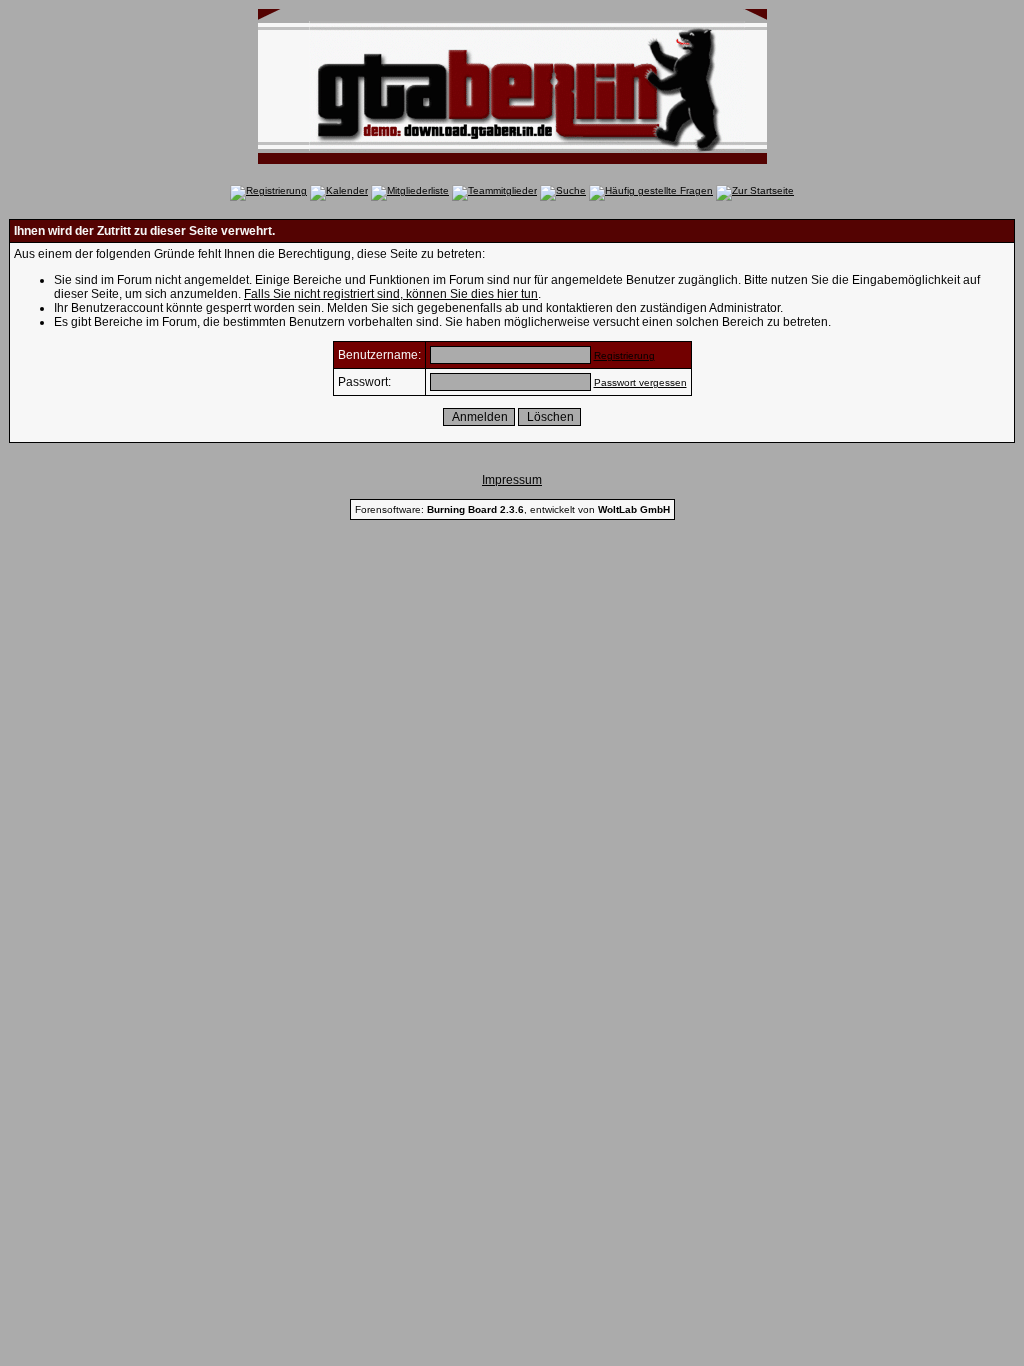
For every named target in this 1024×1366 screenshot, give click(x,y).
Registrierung (624, 355)
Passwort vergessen (640, 382)
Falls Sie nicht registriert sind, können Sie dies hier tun (391, 294)
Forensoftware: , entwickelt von (512, 509)
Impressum (512, 480)
